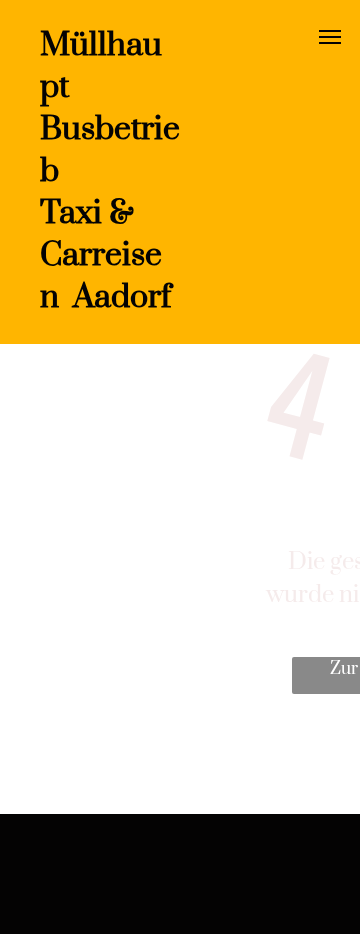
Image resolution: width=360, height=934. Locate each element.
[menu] (330, 37)
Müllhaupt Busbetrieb (110, 108)
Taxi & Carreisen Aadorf (105, 255)
